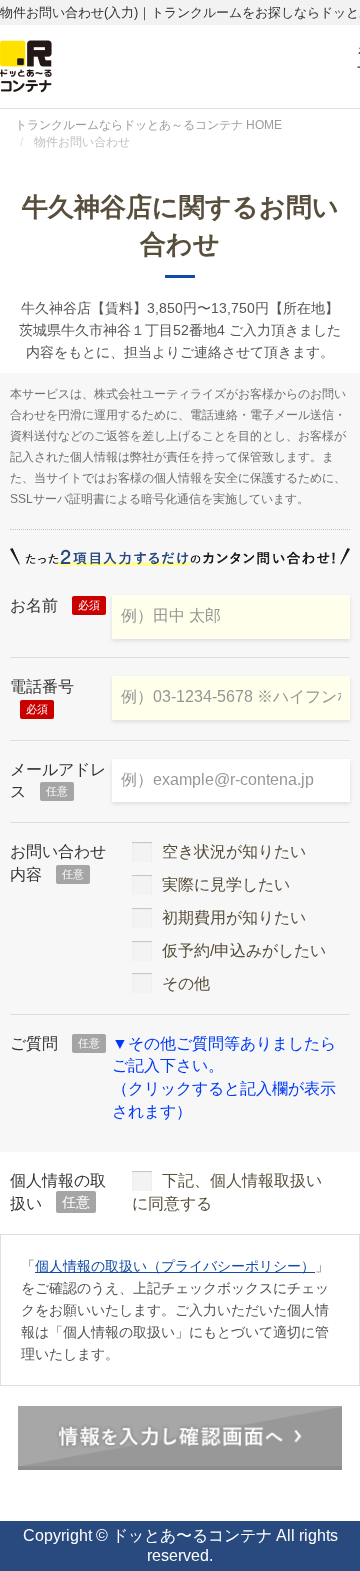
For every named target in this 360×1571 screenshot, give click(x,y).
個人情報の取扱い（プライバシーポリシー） (175, 1266)
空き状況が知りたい (234, 851)
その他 (186, 983)
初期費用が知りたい (234, 917)
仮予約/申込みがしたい (244, 950)
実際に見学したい (226, 884)
